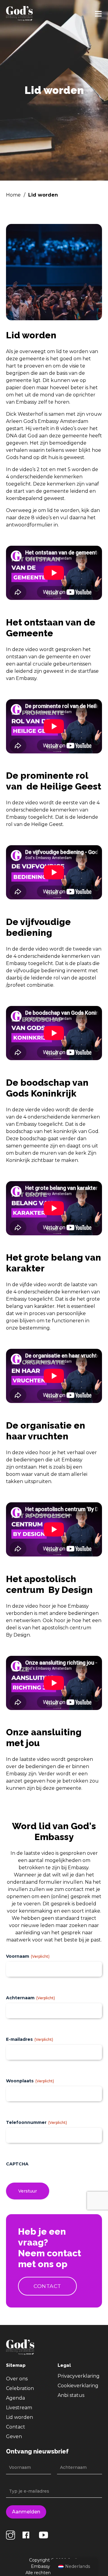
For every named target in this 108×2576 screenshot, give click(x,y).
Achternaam (30, 1998)
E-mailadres (30, 2040)
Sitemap (16, 2365)
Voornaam (28, 1956)
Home (13, 195)
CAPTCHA (17, 2164)
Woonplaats (30, 2081)
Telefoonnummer (36, 2123)
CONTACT (47, 2286)
